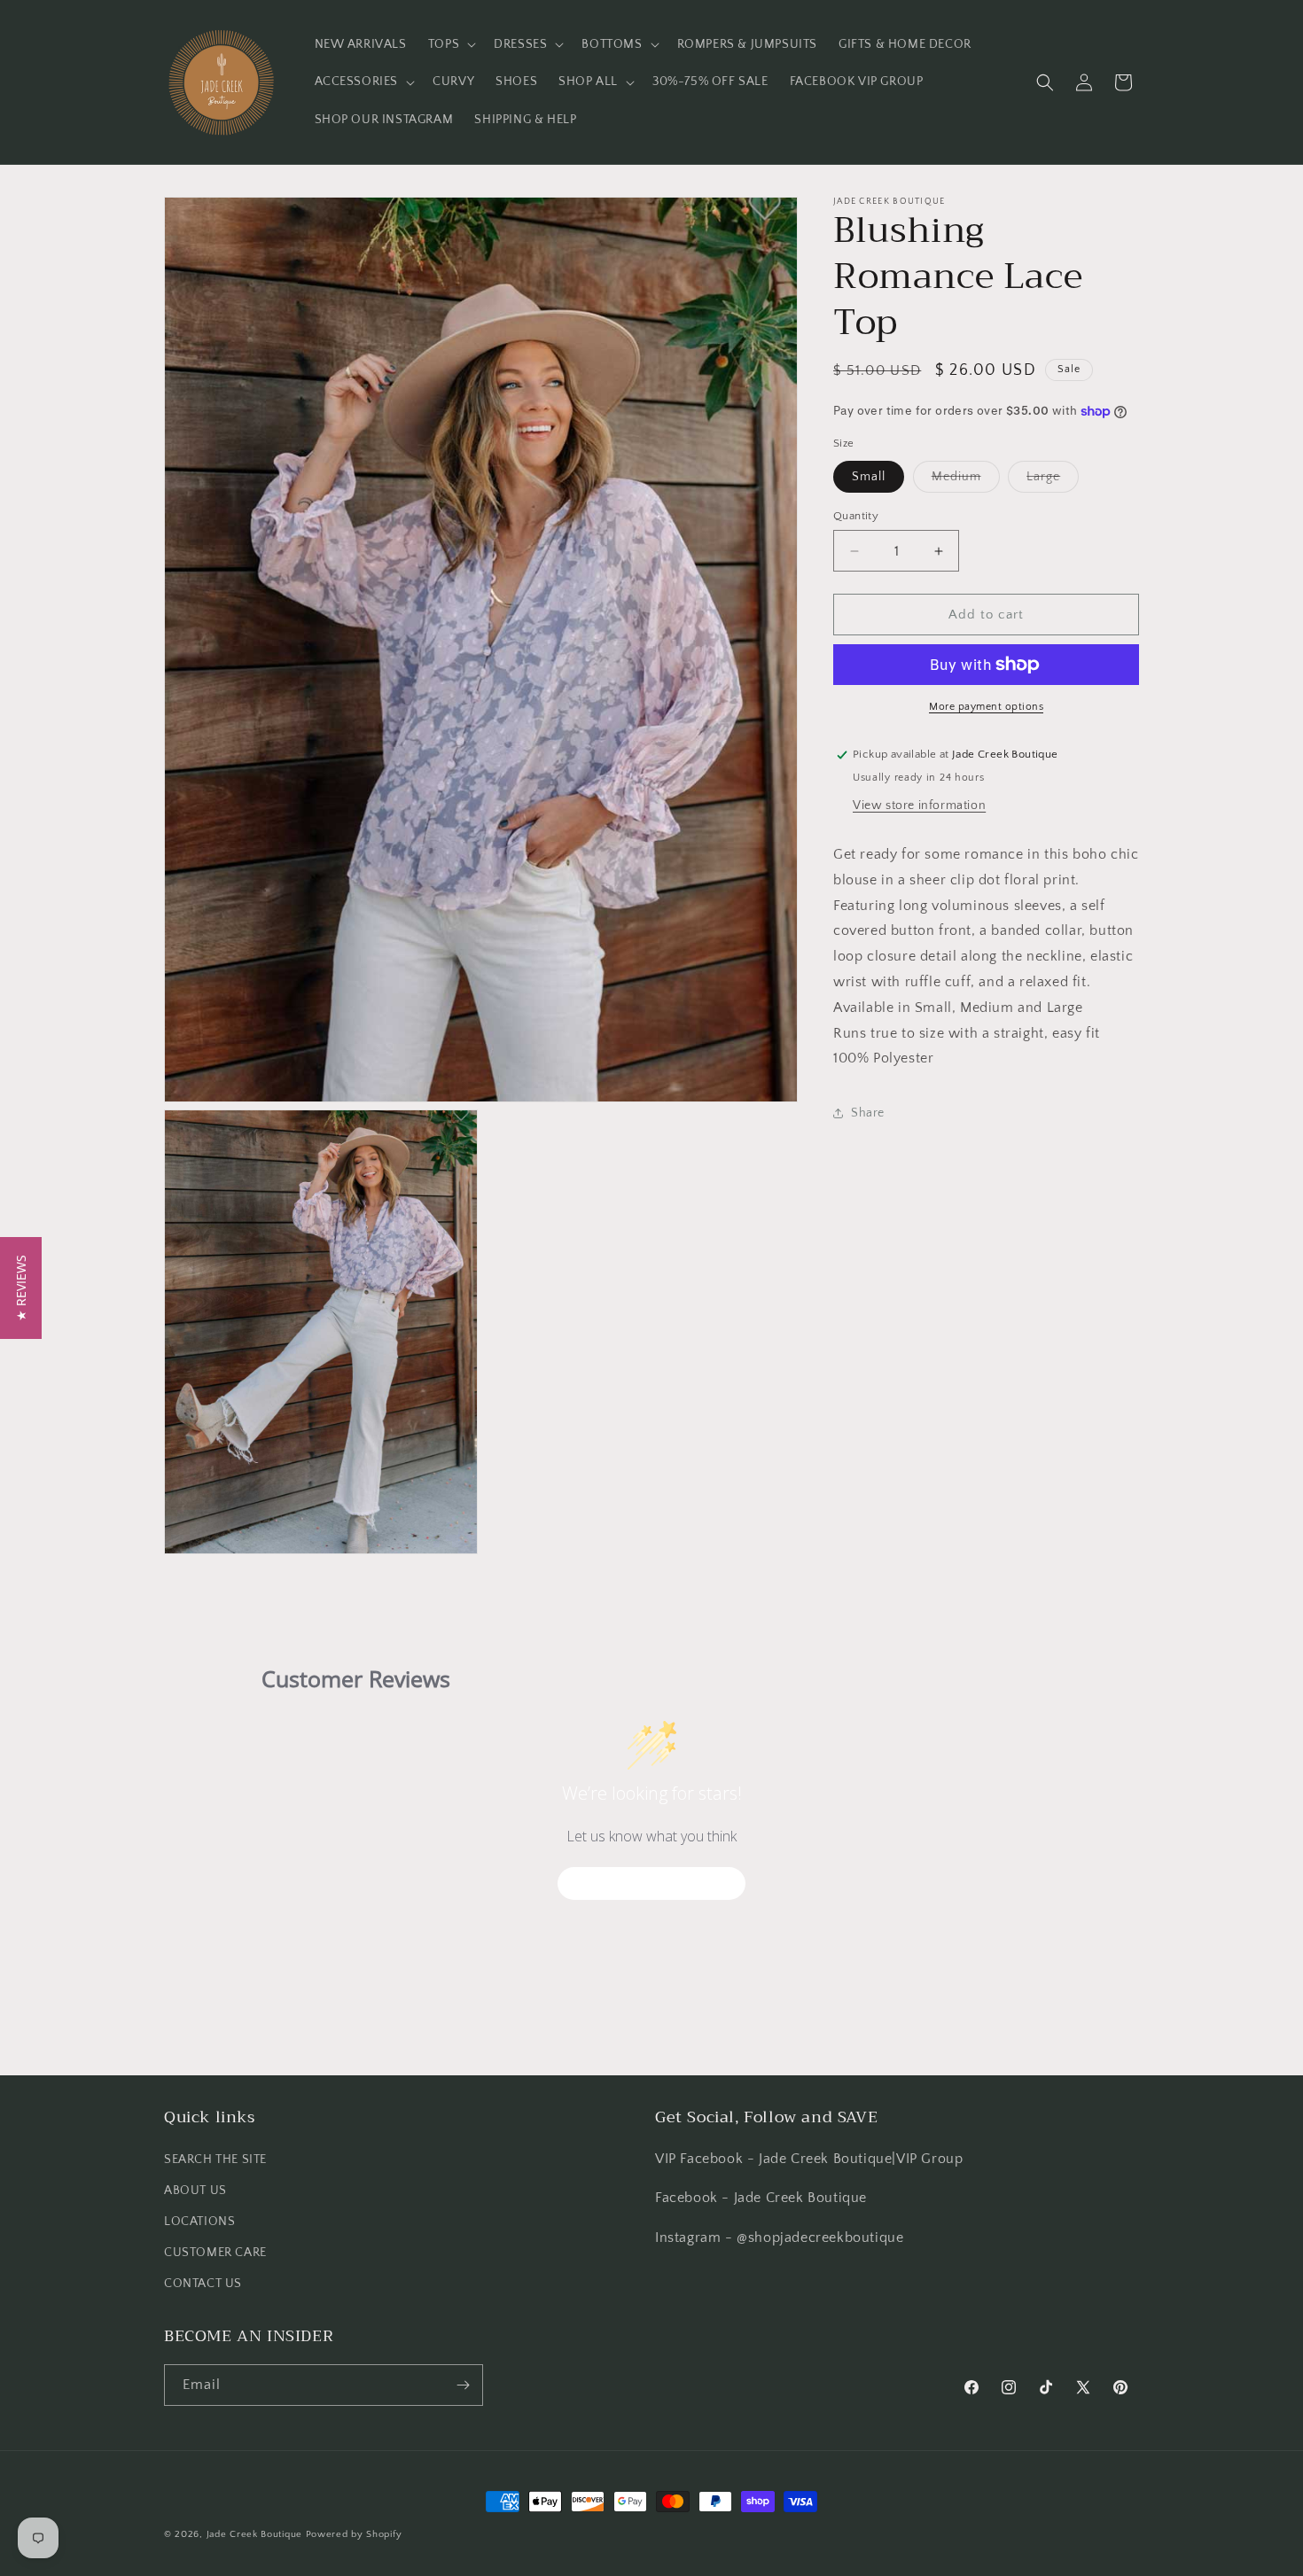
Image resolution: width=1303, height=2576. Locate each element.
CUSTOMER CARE (215, 2253)
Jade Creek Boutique (254, 2534)
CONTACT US (203, 2284)
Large (1053, 481)
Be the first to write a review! (651, 1883)
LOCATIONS (199, 2221)
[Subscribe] (463, 2385)
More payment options (986, 707)
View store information (919, 805)
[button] (450, 44)
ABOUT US (195, 2190)
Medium (966, 481)
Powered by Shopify (354, 2534)
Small (869, 477)
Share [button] (868, 1113)
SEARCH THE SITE (215, 2159)
